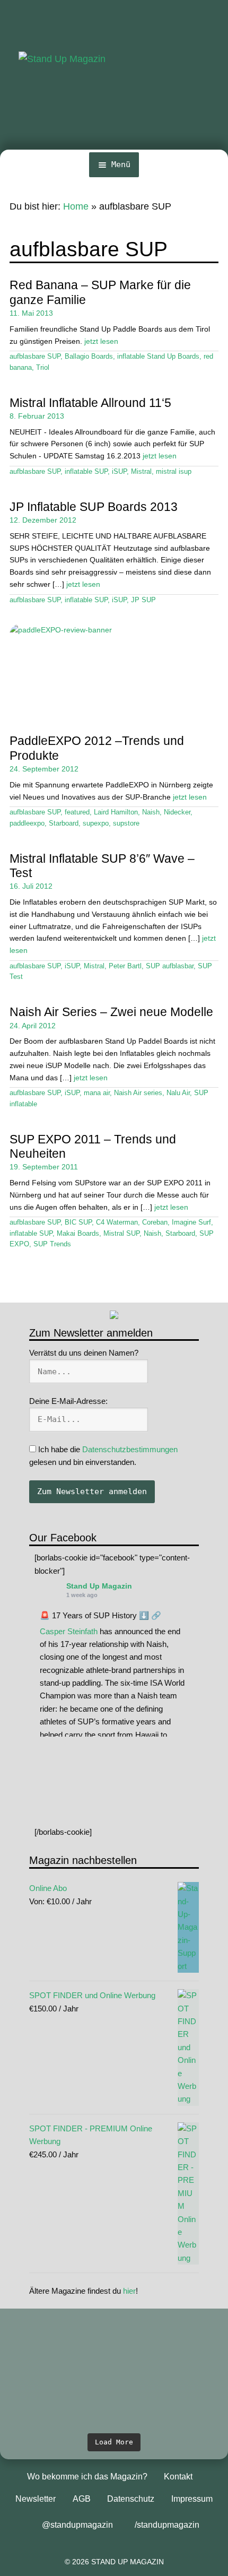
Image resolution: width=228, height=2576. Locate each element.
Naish (151, 812)
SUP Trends (52, 1244)
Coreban (155, 1222)
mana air (97, 1093)
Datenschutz (131, 2499)
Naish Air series (138, 1093)
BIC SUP (78, 1222)
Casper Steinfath (69, 1631)
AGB (82, 2499)
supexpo (96, 823)
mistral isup (174, 472)
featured (77, 812)
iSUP (119, 472)
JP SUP (143, 600)
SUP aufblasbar (170, 966)
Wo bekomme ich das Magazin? (87, 2477)
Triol (43, 368)
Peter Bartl (125, 966)
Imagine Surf (191, 1222)
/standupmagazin (167, 2525)
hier (129, 2291)
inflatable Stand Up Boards (158, 357)
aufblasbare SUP (35, 357)
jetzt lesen (101, 341)
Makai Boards (78, 1234)
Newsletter (36, 2499)
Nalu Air (178, 1093)
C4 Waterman (117, 1222)
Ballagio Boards (89, 357)
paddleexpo (27, 823)
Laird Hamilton (116, 812)
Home (76, 206)
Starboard (64, 823)
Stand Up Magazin (99, 1586)
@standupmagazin (77, 2525)
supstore (126, 823)
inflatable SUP (86, 472)
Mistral (141, 472)
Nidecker (177, 812)
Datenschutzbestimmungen (130, 1449)
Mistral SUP (121, 1234)
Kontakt (178, 2477)
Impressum (192, 2499)
